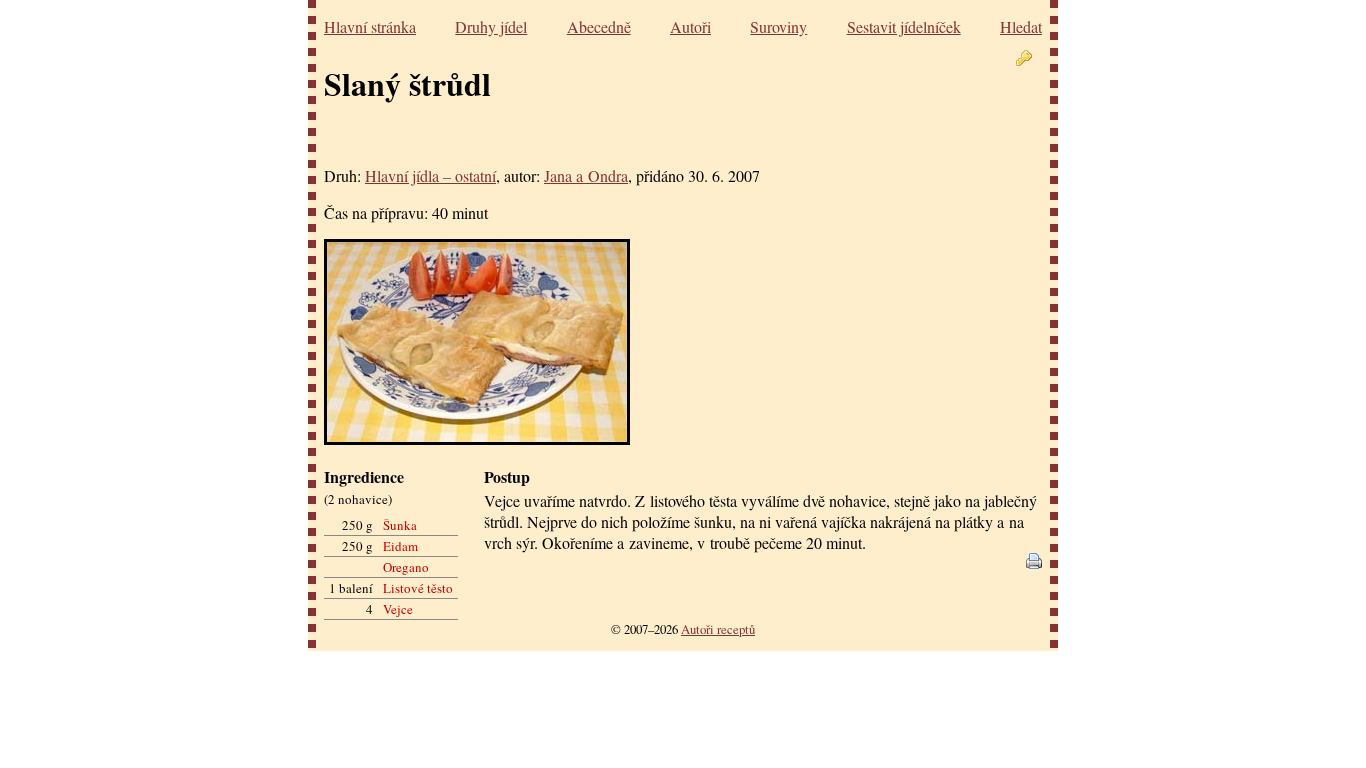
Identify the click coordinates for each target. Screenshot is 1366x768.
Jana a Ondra (586, 175)
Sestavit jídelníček (904, 26)
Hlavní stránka (370, 26)
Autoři (690, 26)
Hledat (1021, 26)
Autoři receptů (718, 629)
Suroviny (778, 26)
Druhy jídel (491, 26)
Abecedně (599, 26)
